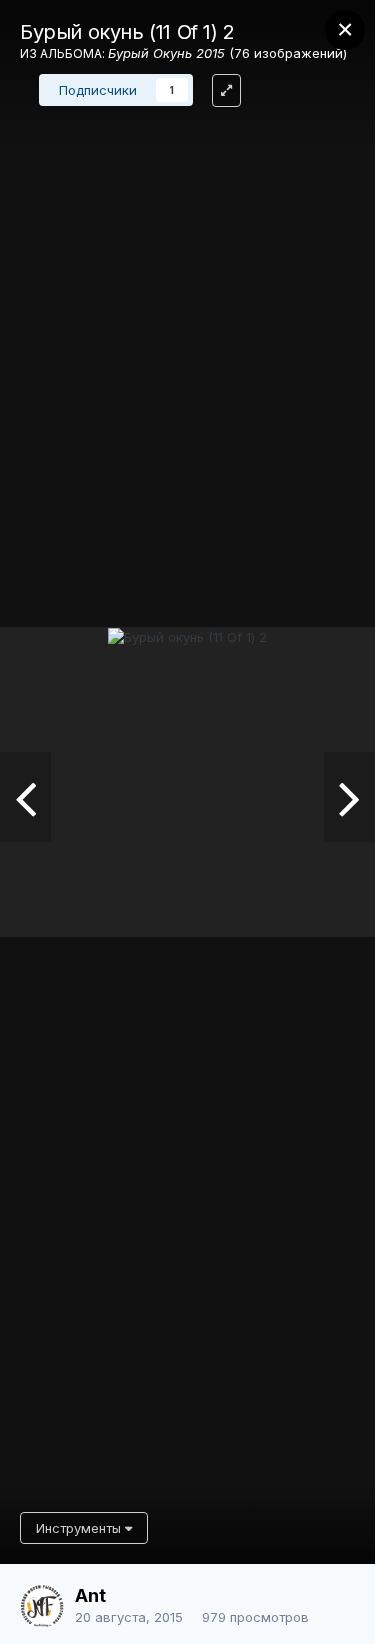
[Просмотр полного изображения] (226, 90)
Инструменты (80, 1528)
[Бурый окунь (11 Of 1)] (349, 797)
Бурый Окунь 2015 (166, 53)
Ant (90, 1595)
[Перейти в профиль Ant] (42, 1606)
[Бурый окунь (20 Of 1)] (25, 797)
